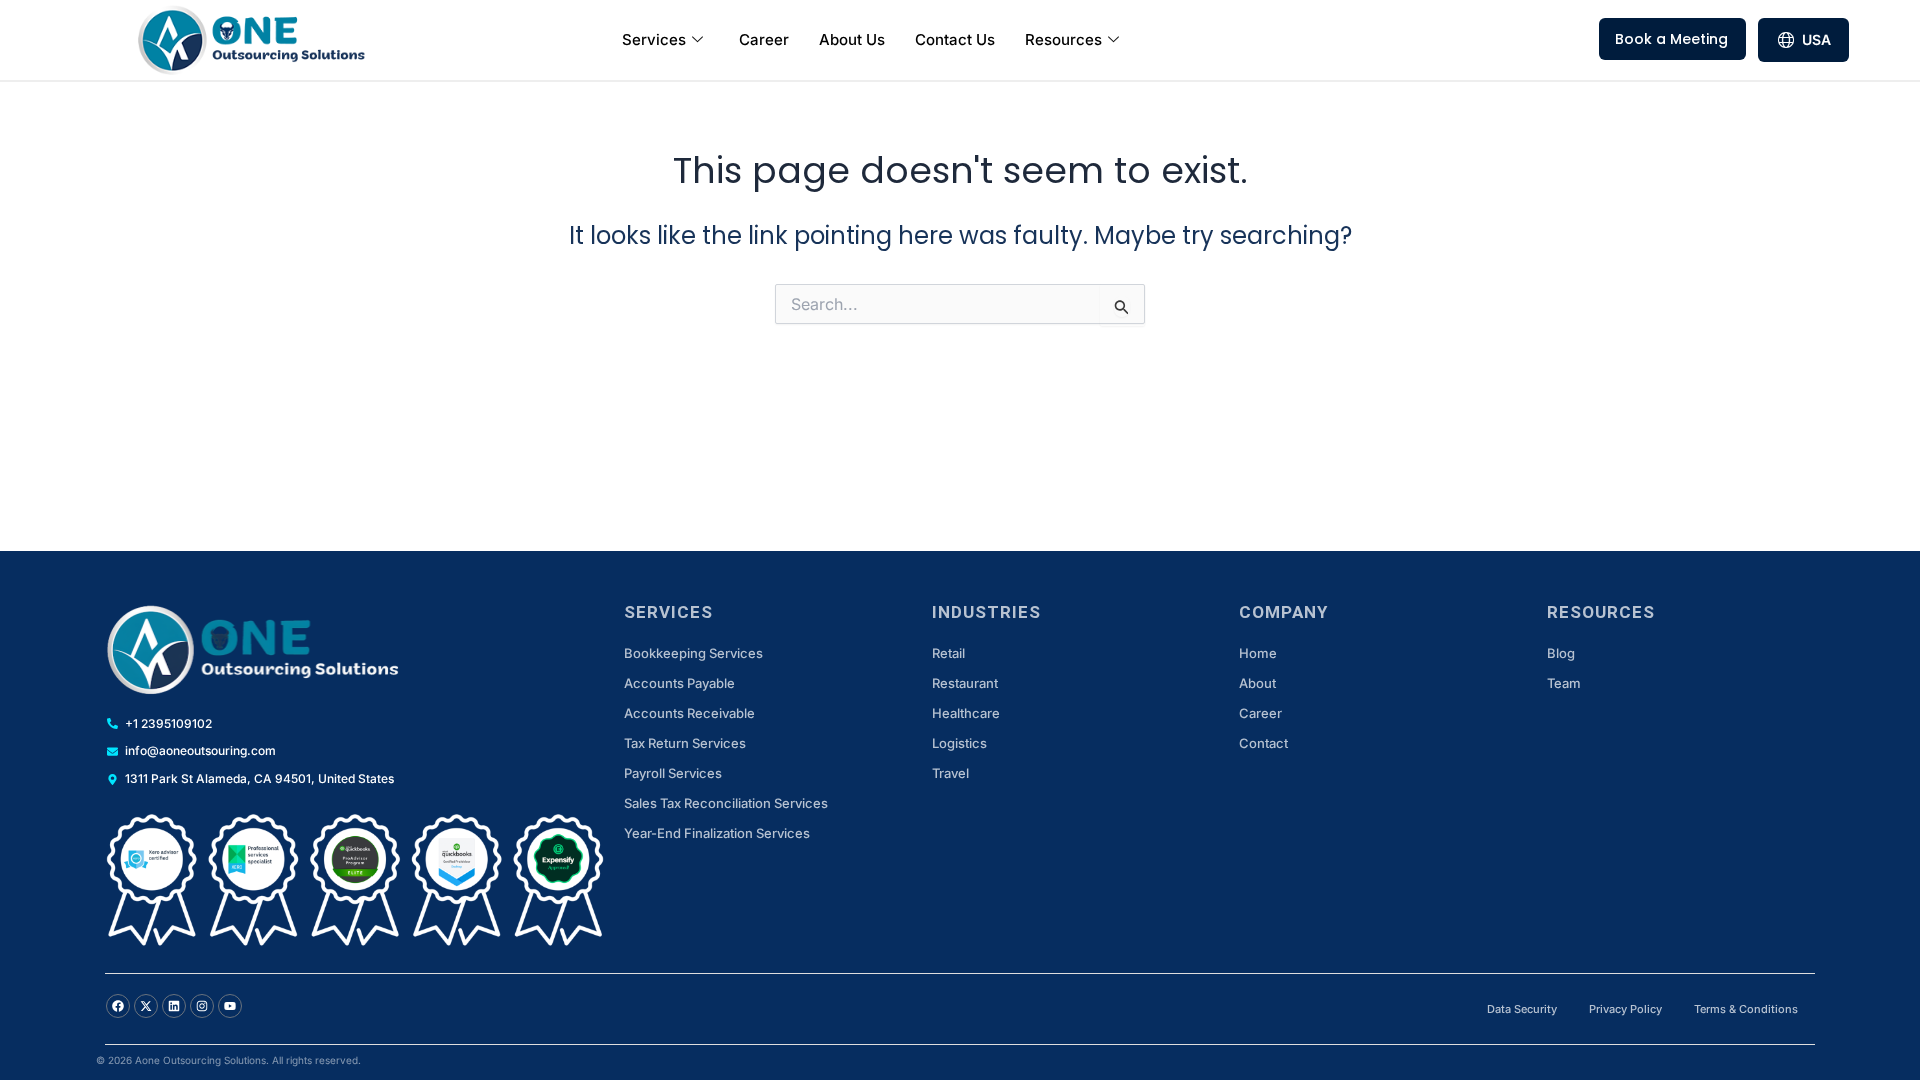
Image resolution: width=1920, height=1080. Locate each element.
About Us (852, 39)
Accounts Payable (679, 683)
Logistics (959, 743)
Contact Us (955, 39)
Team (1564, 683)
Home (1258, 653)
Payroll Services (673, 773)
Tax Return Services (685, 743)
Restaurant (965, 683)
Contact (1263, 743)
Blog (1561, 653)
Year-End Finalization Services (717, 833)
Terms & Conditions (1746, 1009)
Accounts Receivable (689, 713)
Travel (950, 773)
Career (764, 39)
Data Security (1522, 1009)
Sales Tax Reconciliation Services (726, 803)
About (1257, 683)
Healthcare (966, 713)
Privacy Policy (1625, 1009)
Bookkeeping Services (693, 653)
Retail (948, 653)
